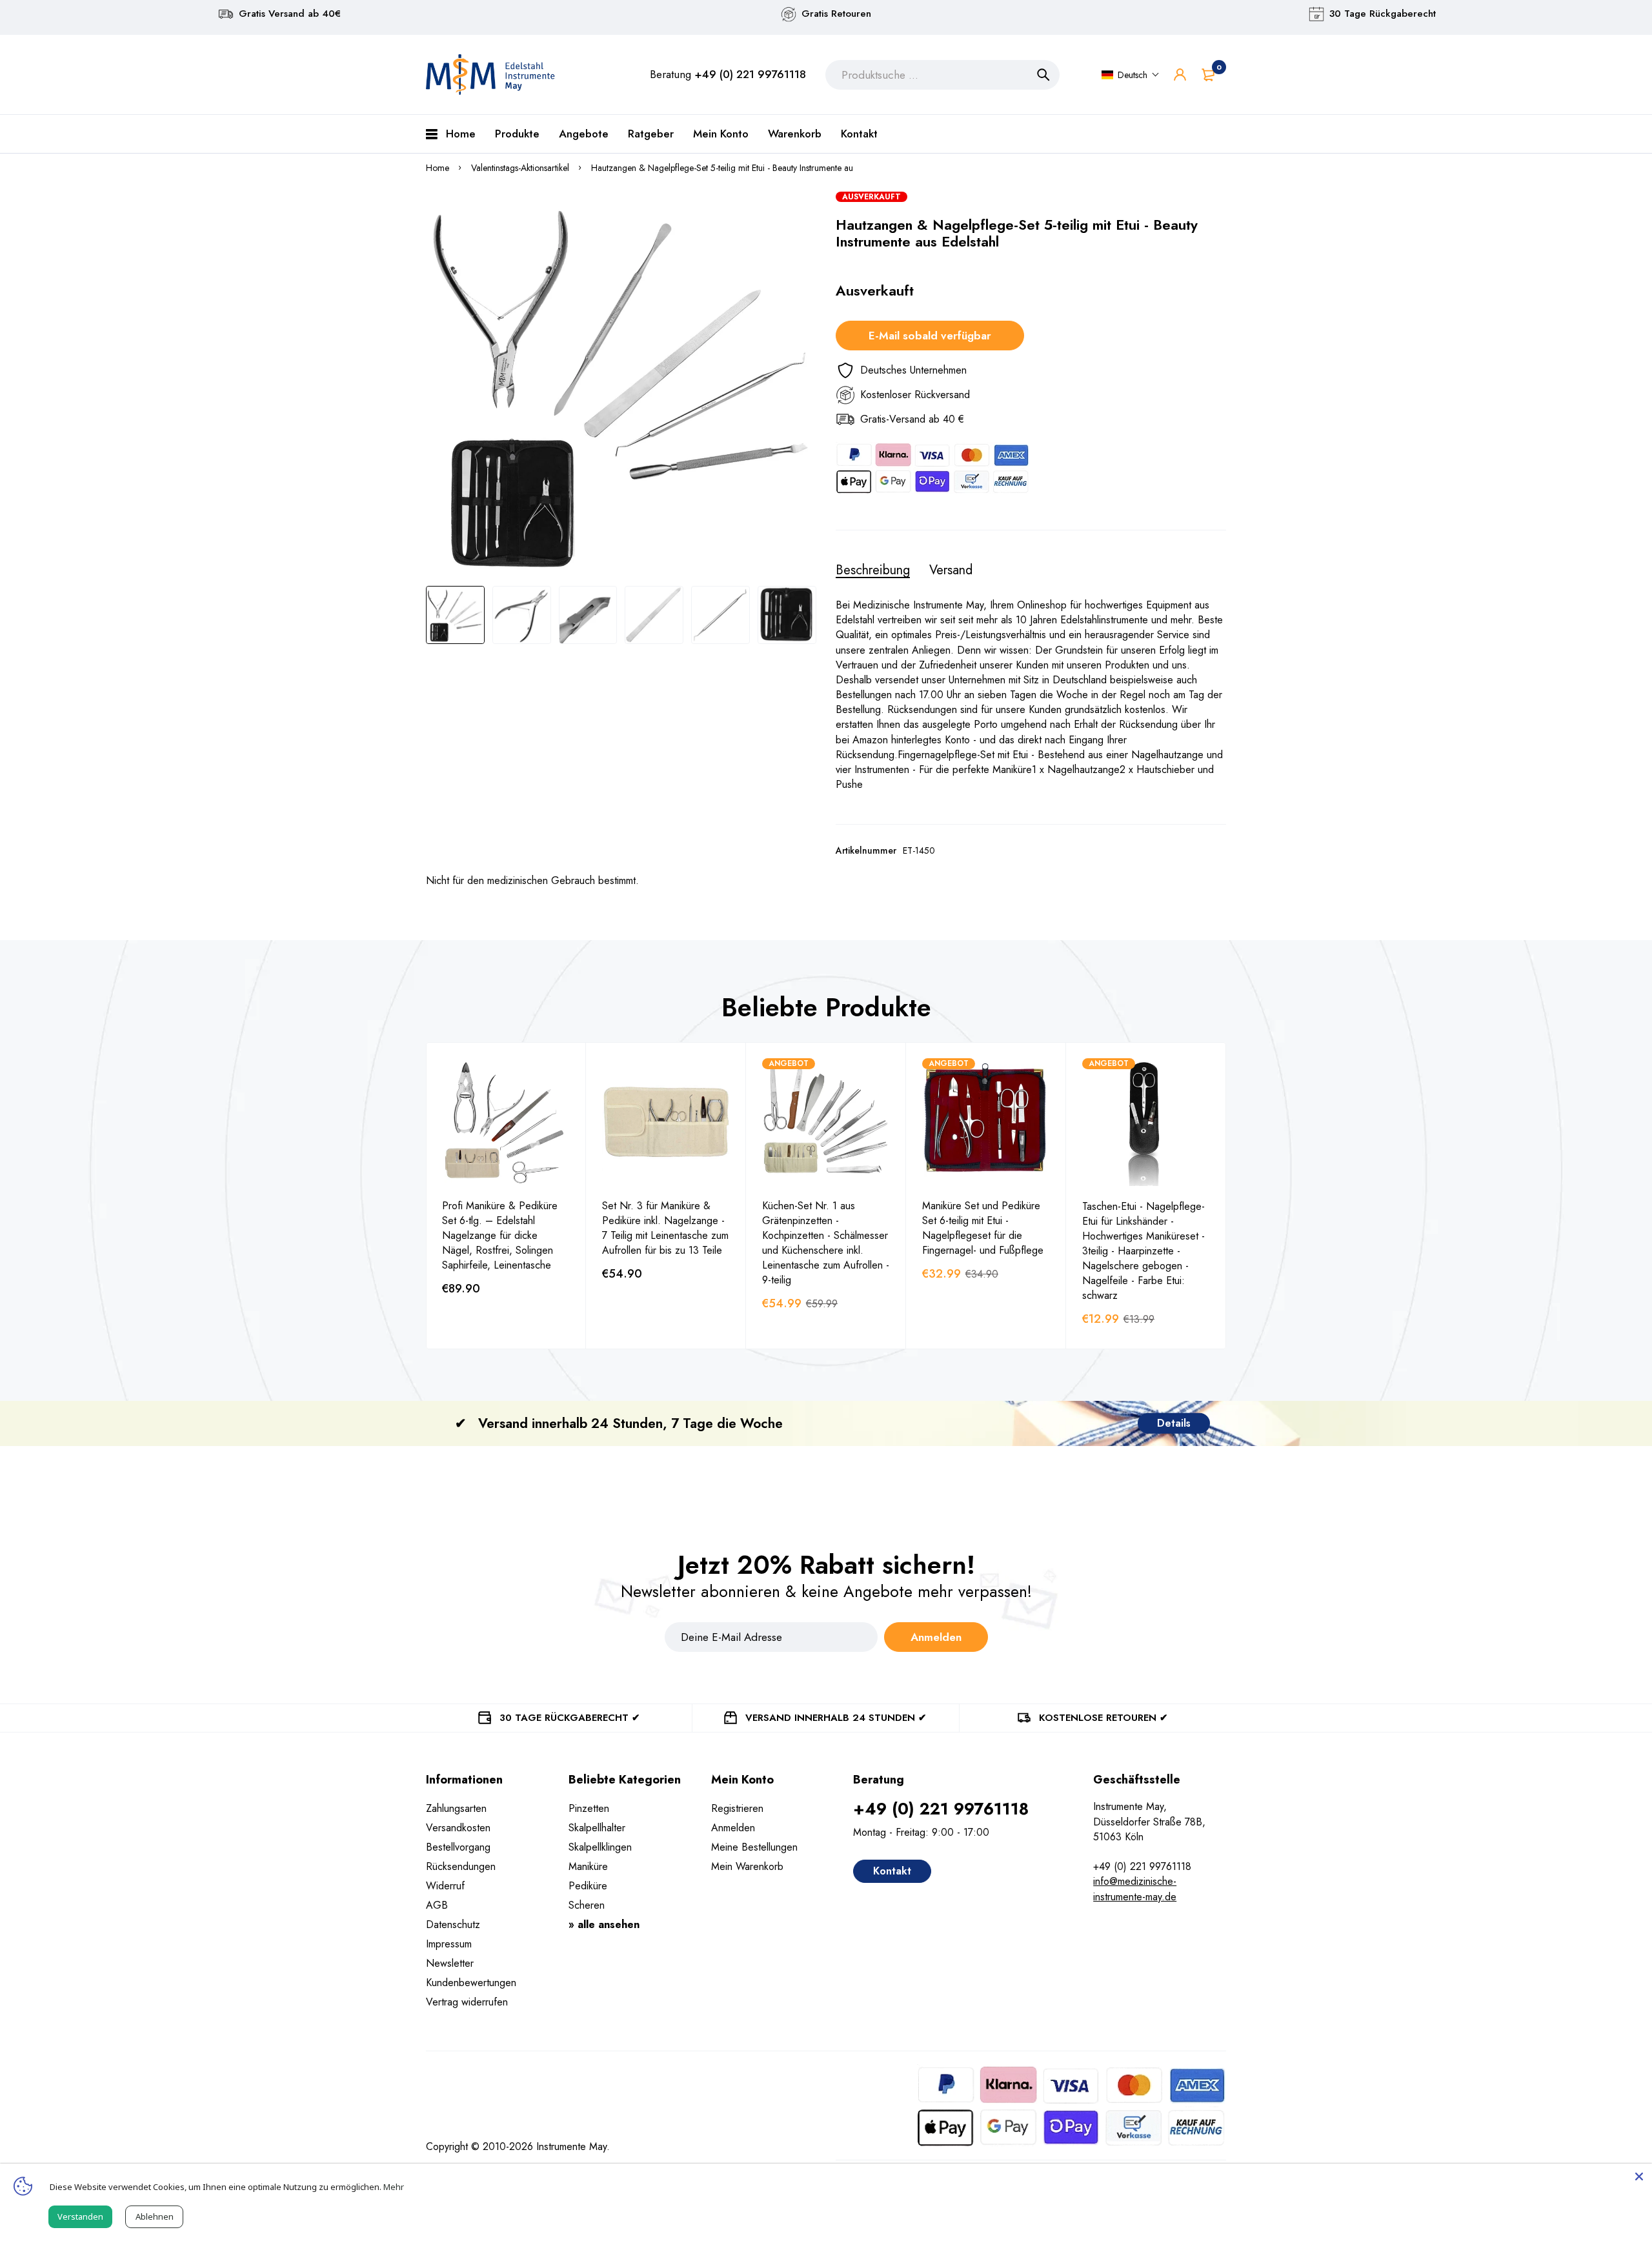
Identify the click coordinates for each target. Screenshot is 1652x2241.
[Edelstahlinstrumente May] (490, 75)
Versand (951, 570)
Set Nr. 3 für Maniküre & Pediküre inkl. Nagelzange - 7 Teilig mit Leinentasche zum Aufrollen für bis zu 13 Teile (665, 1228)
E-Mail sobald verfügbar (930, 336)
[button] (1131, 75)
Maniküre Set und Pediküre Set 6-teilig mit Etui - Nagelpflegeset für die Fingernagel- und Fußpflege (983, 1228)
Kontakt (892, 1871)
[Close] (1639, 2176)
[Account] (1180, 75)
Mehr (394, 2187)
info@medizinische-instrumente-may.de (1135, 1889)
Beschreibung (873, 570)
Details (1174, 1423)
